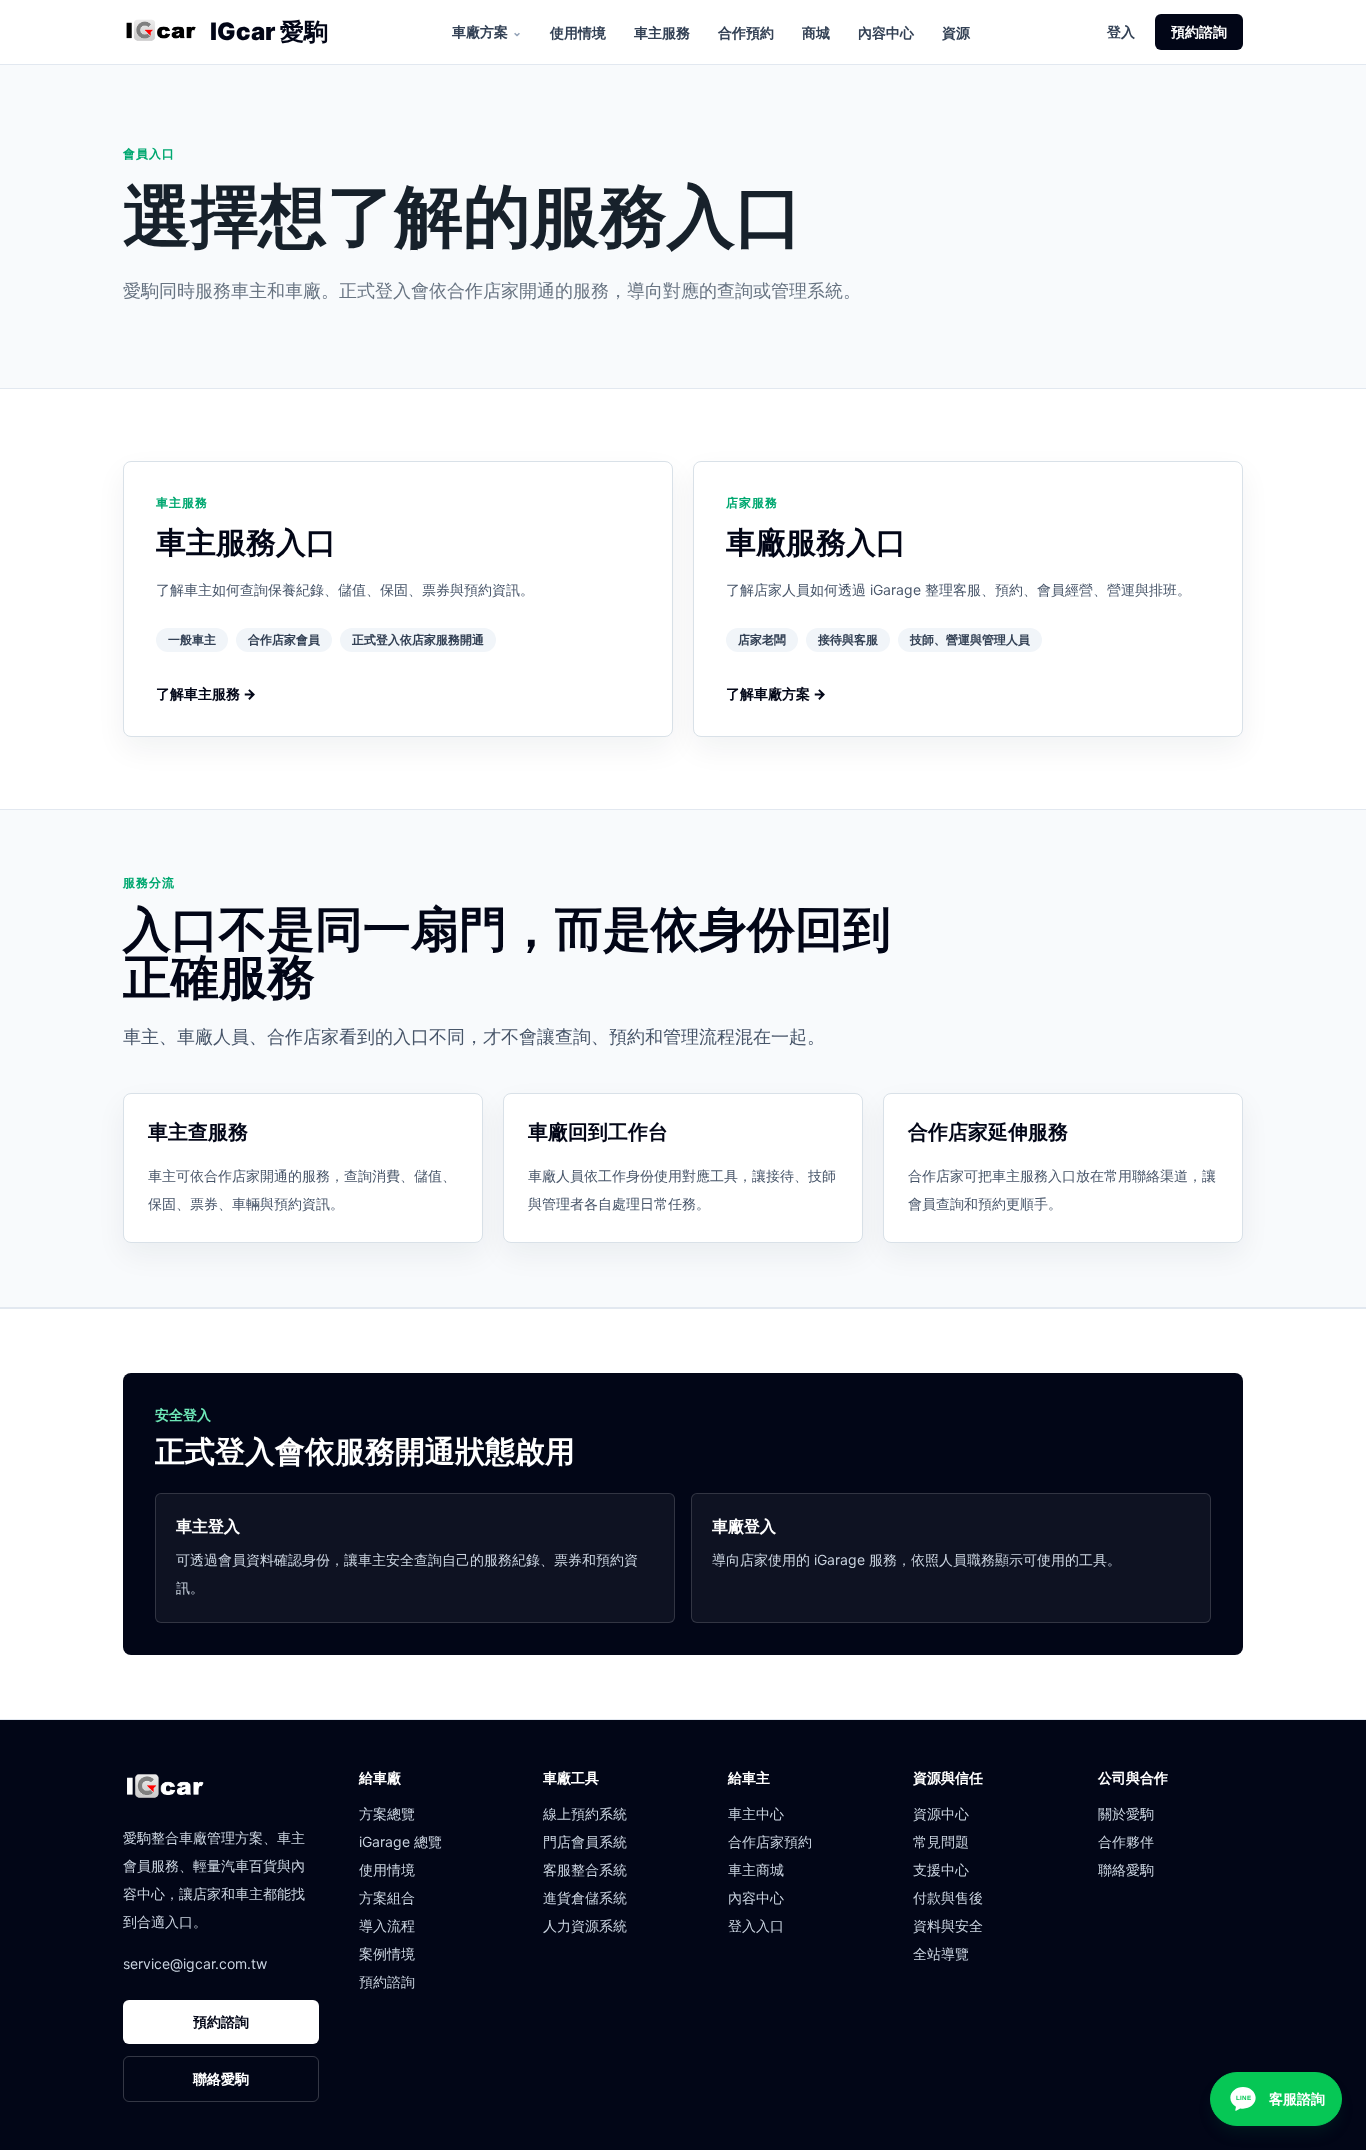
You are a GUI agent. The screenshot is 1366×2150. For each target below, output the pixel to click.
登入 (1121, 31)
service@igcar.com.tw (195, 1963)
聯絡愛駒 (221, 2078)
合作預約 (746, 32)
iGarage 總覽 (400, 1841)
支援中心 (941, 1869)
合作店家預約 (770, 1841)
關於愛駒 (1126, 1813)
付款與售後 (948, 1897)
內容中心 (886, 32)
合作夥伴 (1126, 1841)
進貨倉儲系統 (585, 1897)
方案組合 (387, 1897)
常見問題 (941, 1841)
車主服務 (662, 32)
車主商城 (756, 1869)
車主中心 (756, 1813)
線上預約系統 (585, 1813)
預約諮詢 (1199, 31)
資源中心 (941, 1813)
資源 (956, 32)
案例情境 (387, 1953)
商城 (816, 32)
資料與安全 (948, 1925)
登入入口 (756, 1925)
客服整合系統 (585, 1869)
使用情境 (578, 32)
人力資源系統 (585, 1925)
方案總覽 (387, 1813)
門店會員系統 (585, 1841)
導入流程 (387, 1925)
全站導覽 (941, 1953)
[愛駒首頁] (160, 32)
